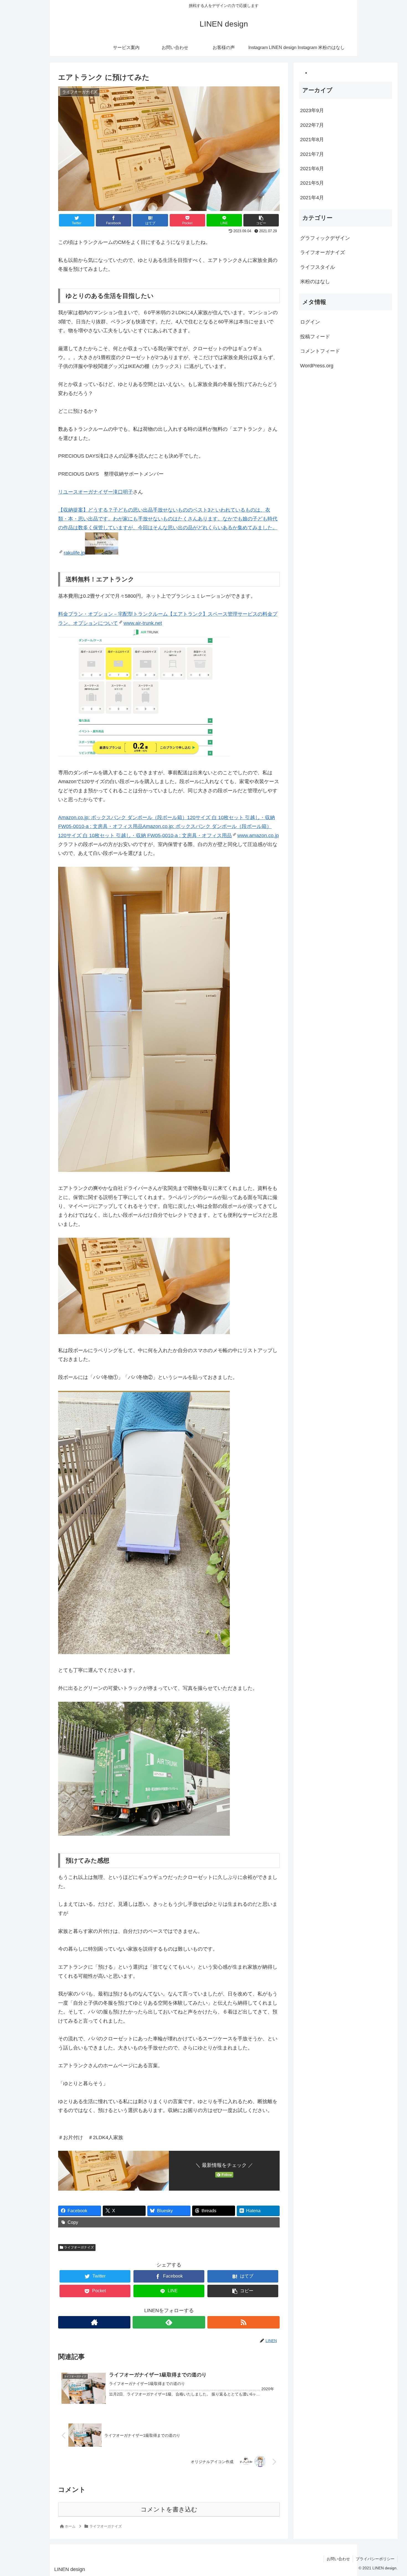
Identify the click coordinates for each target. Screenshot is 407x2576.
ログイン (310, 322)
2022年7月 (312, 125)
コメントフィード (320, 351)
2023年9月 (312, 110)
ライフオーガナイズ (78, 2247)
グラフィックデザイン (325, 238)
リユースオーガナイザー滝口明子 (96, 492)
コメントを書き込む (169, 2509)
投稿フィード (315, 336)
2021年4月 (312, 197)
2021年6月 (312, 168)
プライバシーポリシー (375, 2559)
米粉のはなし (315, 281)
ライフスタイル (318, 267)
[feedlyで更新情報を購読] (169, 2322)
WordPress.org (317, 365)
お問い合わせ (338, 2559)
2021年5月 (312, 183)
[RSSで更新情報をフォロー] (244, 2322)
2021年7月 (312, 154)
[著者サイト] (94, 2322)
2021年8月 (312, 139)
